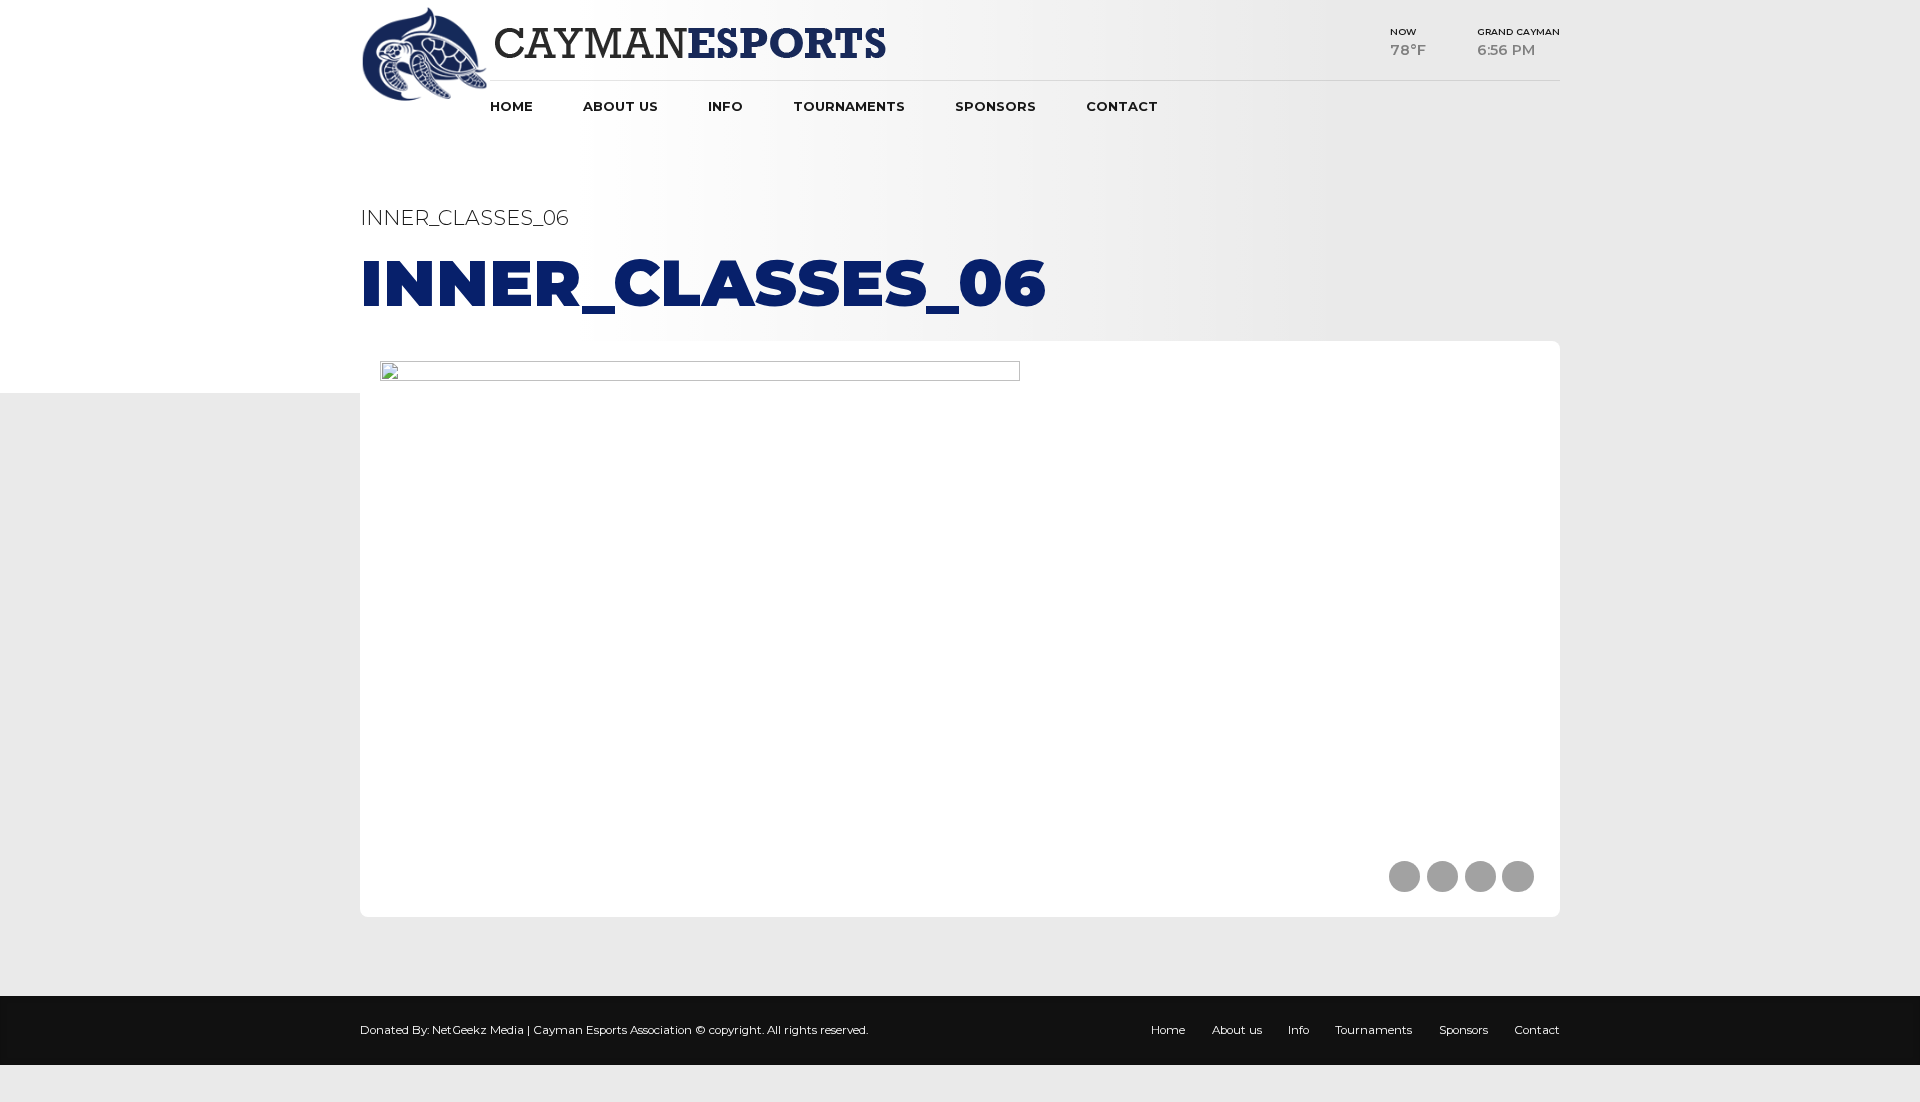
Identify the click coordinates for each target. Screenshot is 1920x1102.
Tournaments (849, 106)
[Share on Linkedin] (1480, 876)
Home (511, 106)
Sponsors (995, 106)
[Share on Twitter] (1442, 876)
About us (620, 106)
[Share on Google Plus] (1517, 876)
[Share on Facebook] (1404, 876)
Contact (1122, 106)
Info (725, 106)
